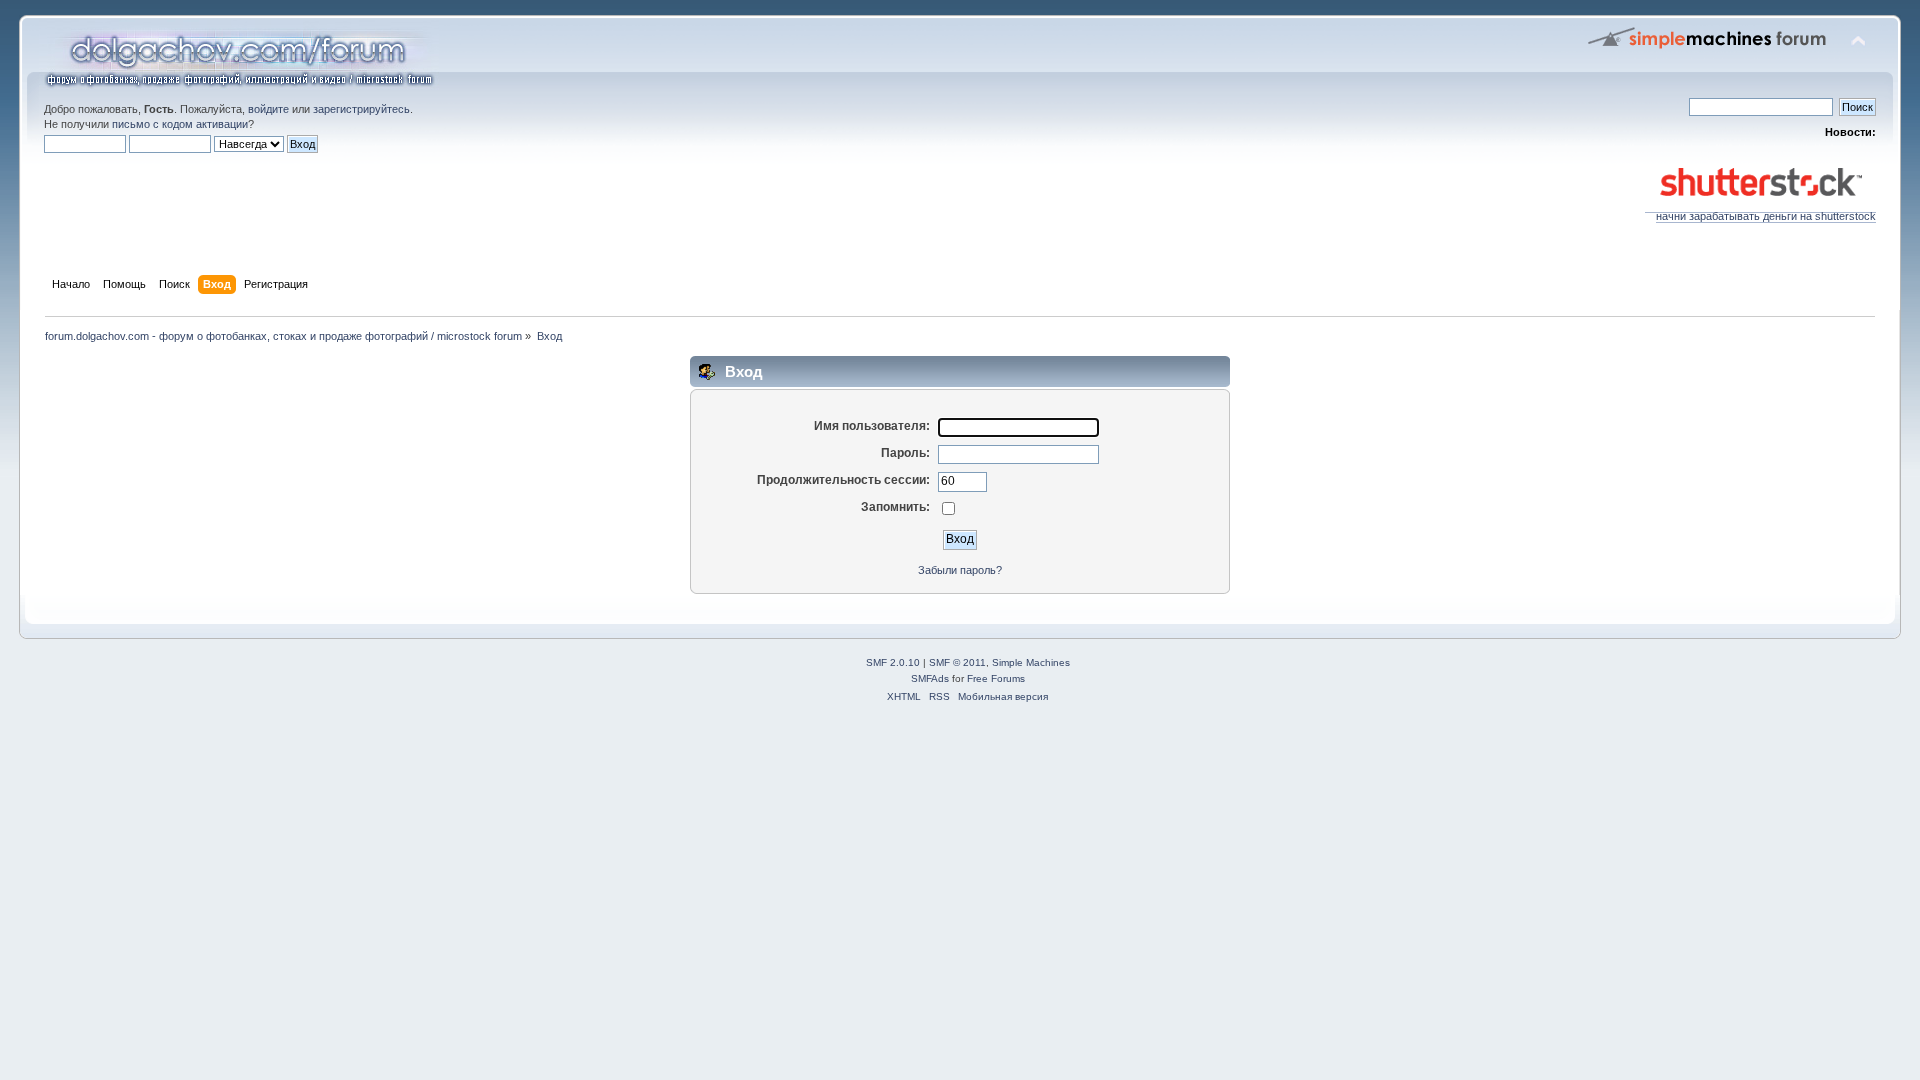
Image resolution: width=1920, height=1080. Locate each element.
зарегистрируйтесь (361, 109)
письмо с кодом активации (180, 124)
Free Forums (996, 678)
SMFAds (930, 678)
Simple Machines (1031, 662)
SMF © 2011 (957, 662)
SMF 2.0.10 (893, 662)
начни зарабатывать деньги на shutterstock (1766, 216)
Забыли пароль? (960, 570)
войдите (268, 109)
